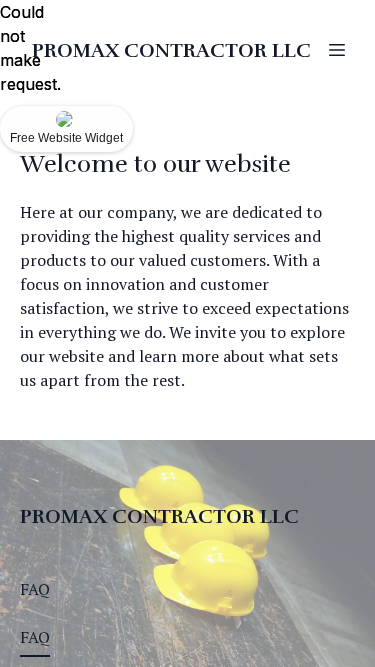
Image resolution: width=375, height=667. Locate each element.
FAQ (35, 589)
